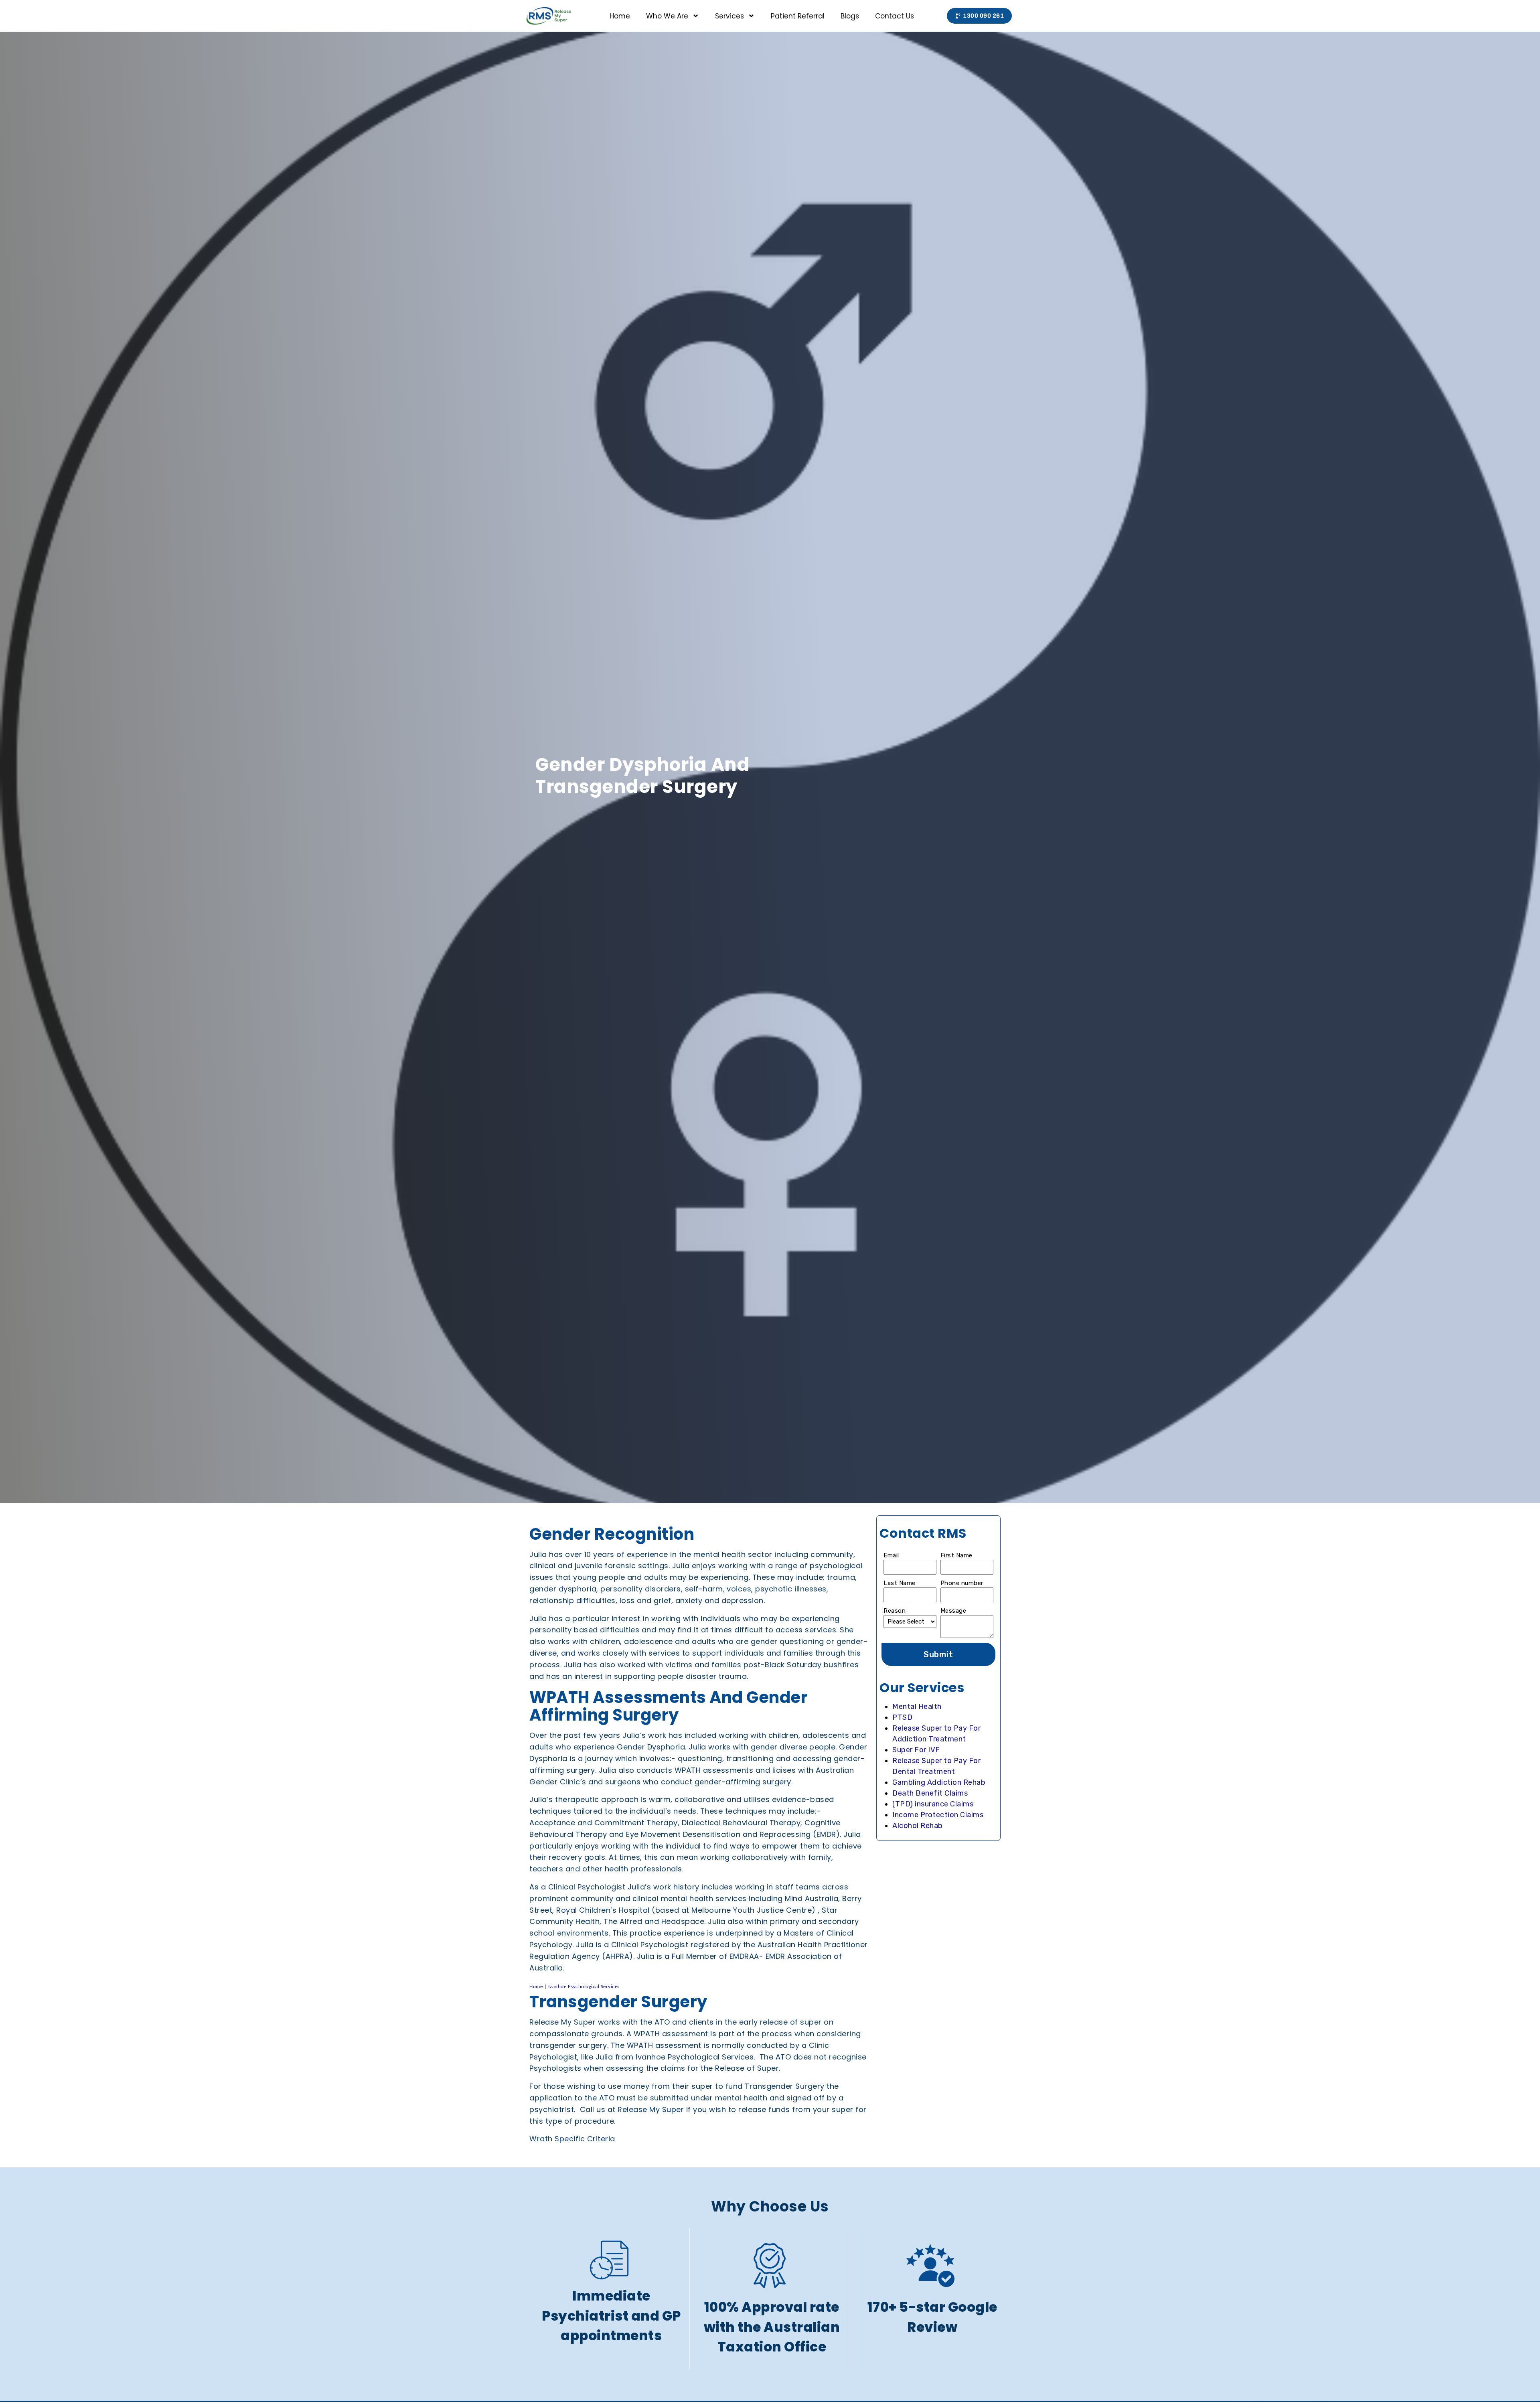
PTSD (902, 1717)
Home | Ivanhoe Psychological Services (574, 1987)
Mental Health (917, 1707)
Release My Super (651, 2109)
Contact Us (895, 16)
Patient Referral (798, 16)
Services (729, 16)
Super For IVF (916, 1750)
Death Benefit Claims (930, 1793)
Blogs (850, 16)
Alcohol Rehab (918, 1826)
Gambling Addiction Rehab (939, 1782)
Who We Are (667, 16)
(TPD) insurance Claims (933, 1804)
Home (620, 16)
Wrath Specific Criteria (573, 2139)
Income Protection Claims (938, 1815)
